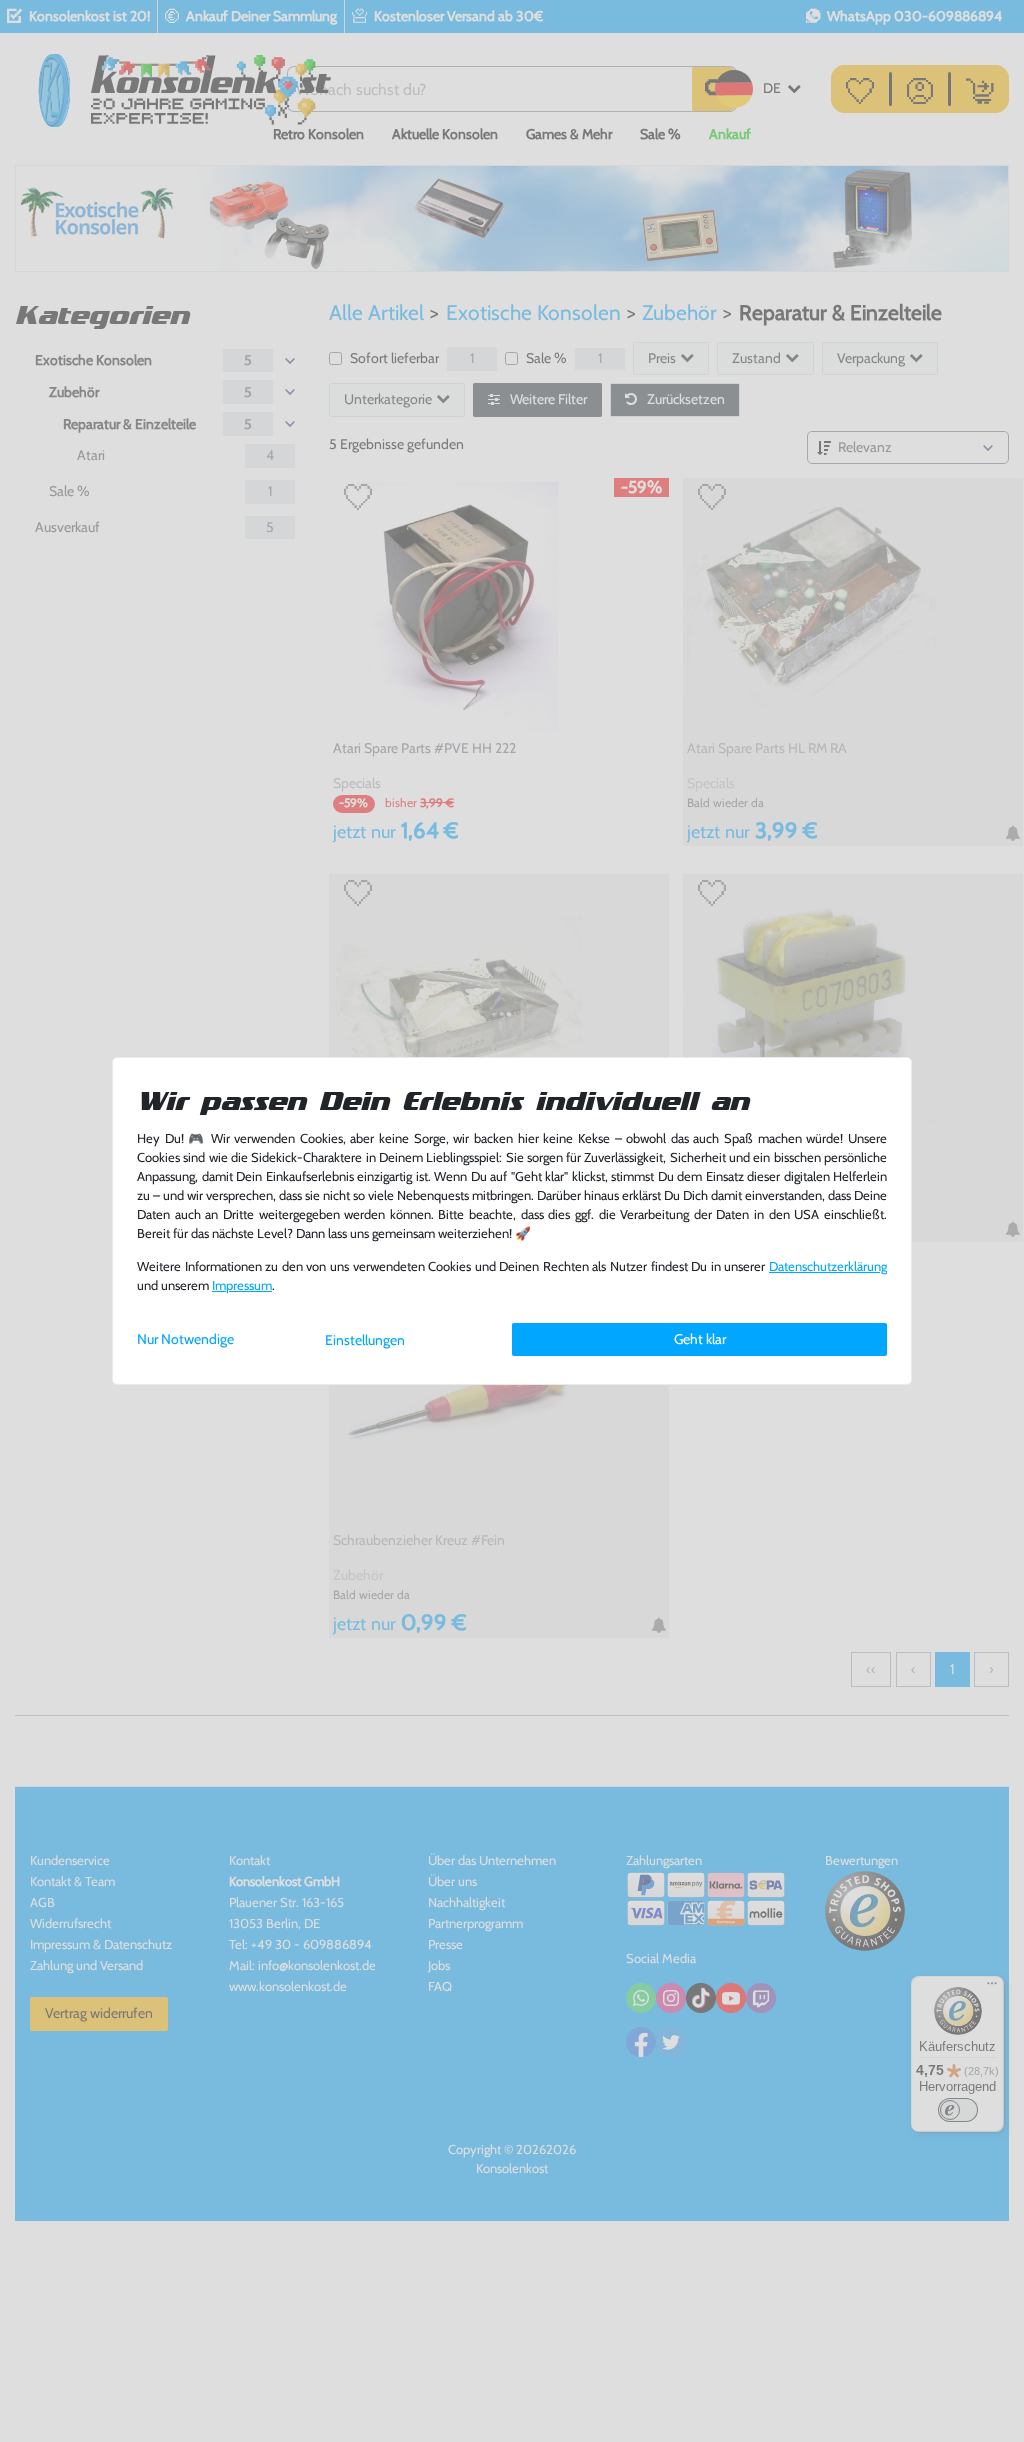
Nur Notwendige (185, 1339)
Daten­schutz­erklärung (828, 1266)
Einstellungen (365, 1340)
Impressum (242, 1285)
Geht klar (700, 1339)
